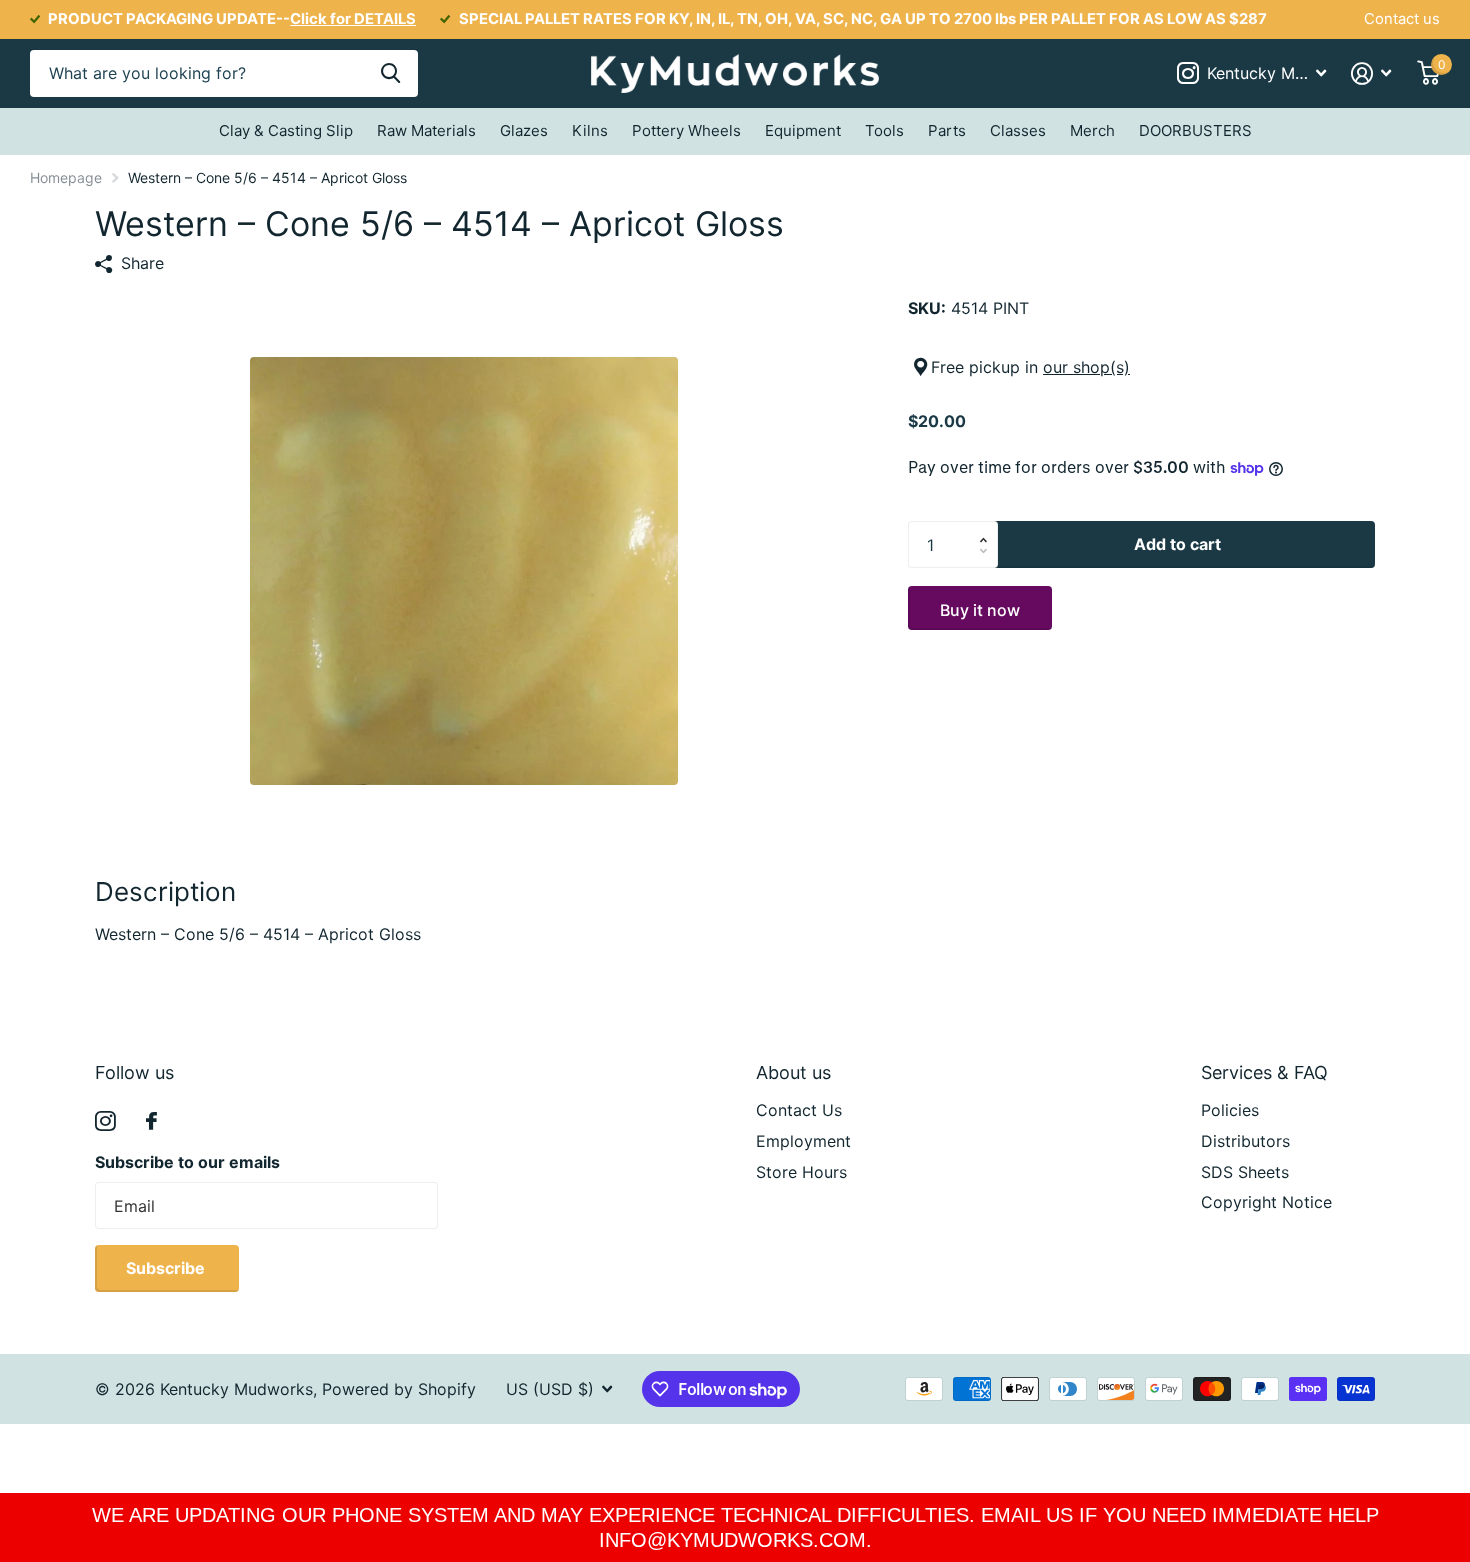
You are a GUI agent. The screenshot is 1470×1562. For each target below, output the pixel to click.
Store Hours (801, 1172)
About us (793, 1072)
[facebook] (151, 1121)
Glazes (524, 130)
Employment (803, 1141)
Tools (884, 130)
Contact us (1402, 19)
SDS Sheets (1245, 1172)
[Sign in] (1371, 73)
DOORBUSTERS (1195, 130)
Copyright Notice (1266, 1202)
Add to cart (1177, 544)
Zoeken (390, 73)
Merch (1092, 130)
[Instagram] (105, 1121)
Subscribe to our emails (187, 1162)
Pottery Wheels (686, 130)
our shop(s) (1086, 367)
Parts (947, 130)
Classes (1018, 130)
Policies (1230, 1110)
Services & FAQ (1264, 1072)
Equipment (803, 130)
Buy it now (980, 610)
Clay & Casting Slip (286, 130)
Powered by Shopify (399, 1389)
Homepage (66, 177)
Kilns (590, 130)
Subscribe (167, 1268)
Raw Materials (426, 130)
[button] (988, 528)
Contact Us (799, 1110)
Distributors (1245, 1141)
